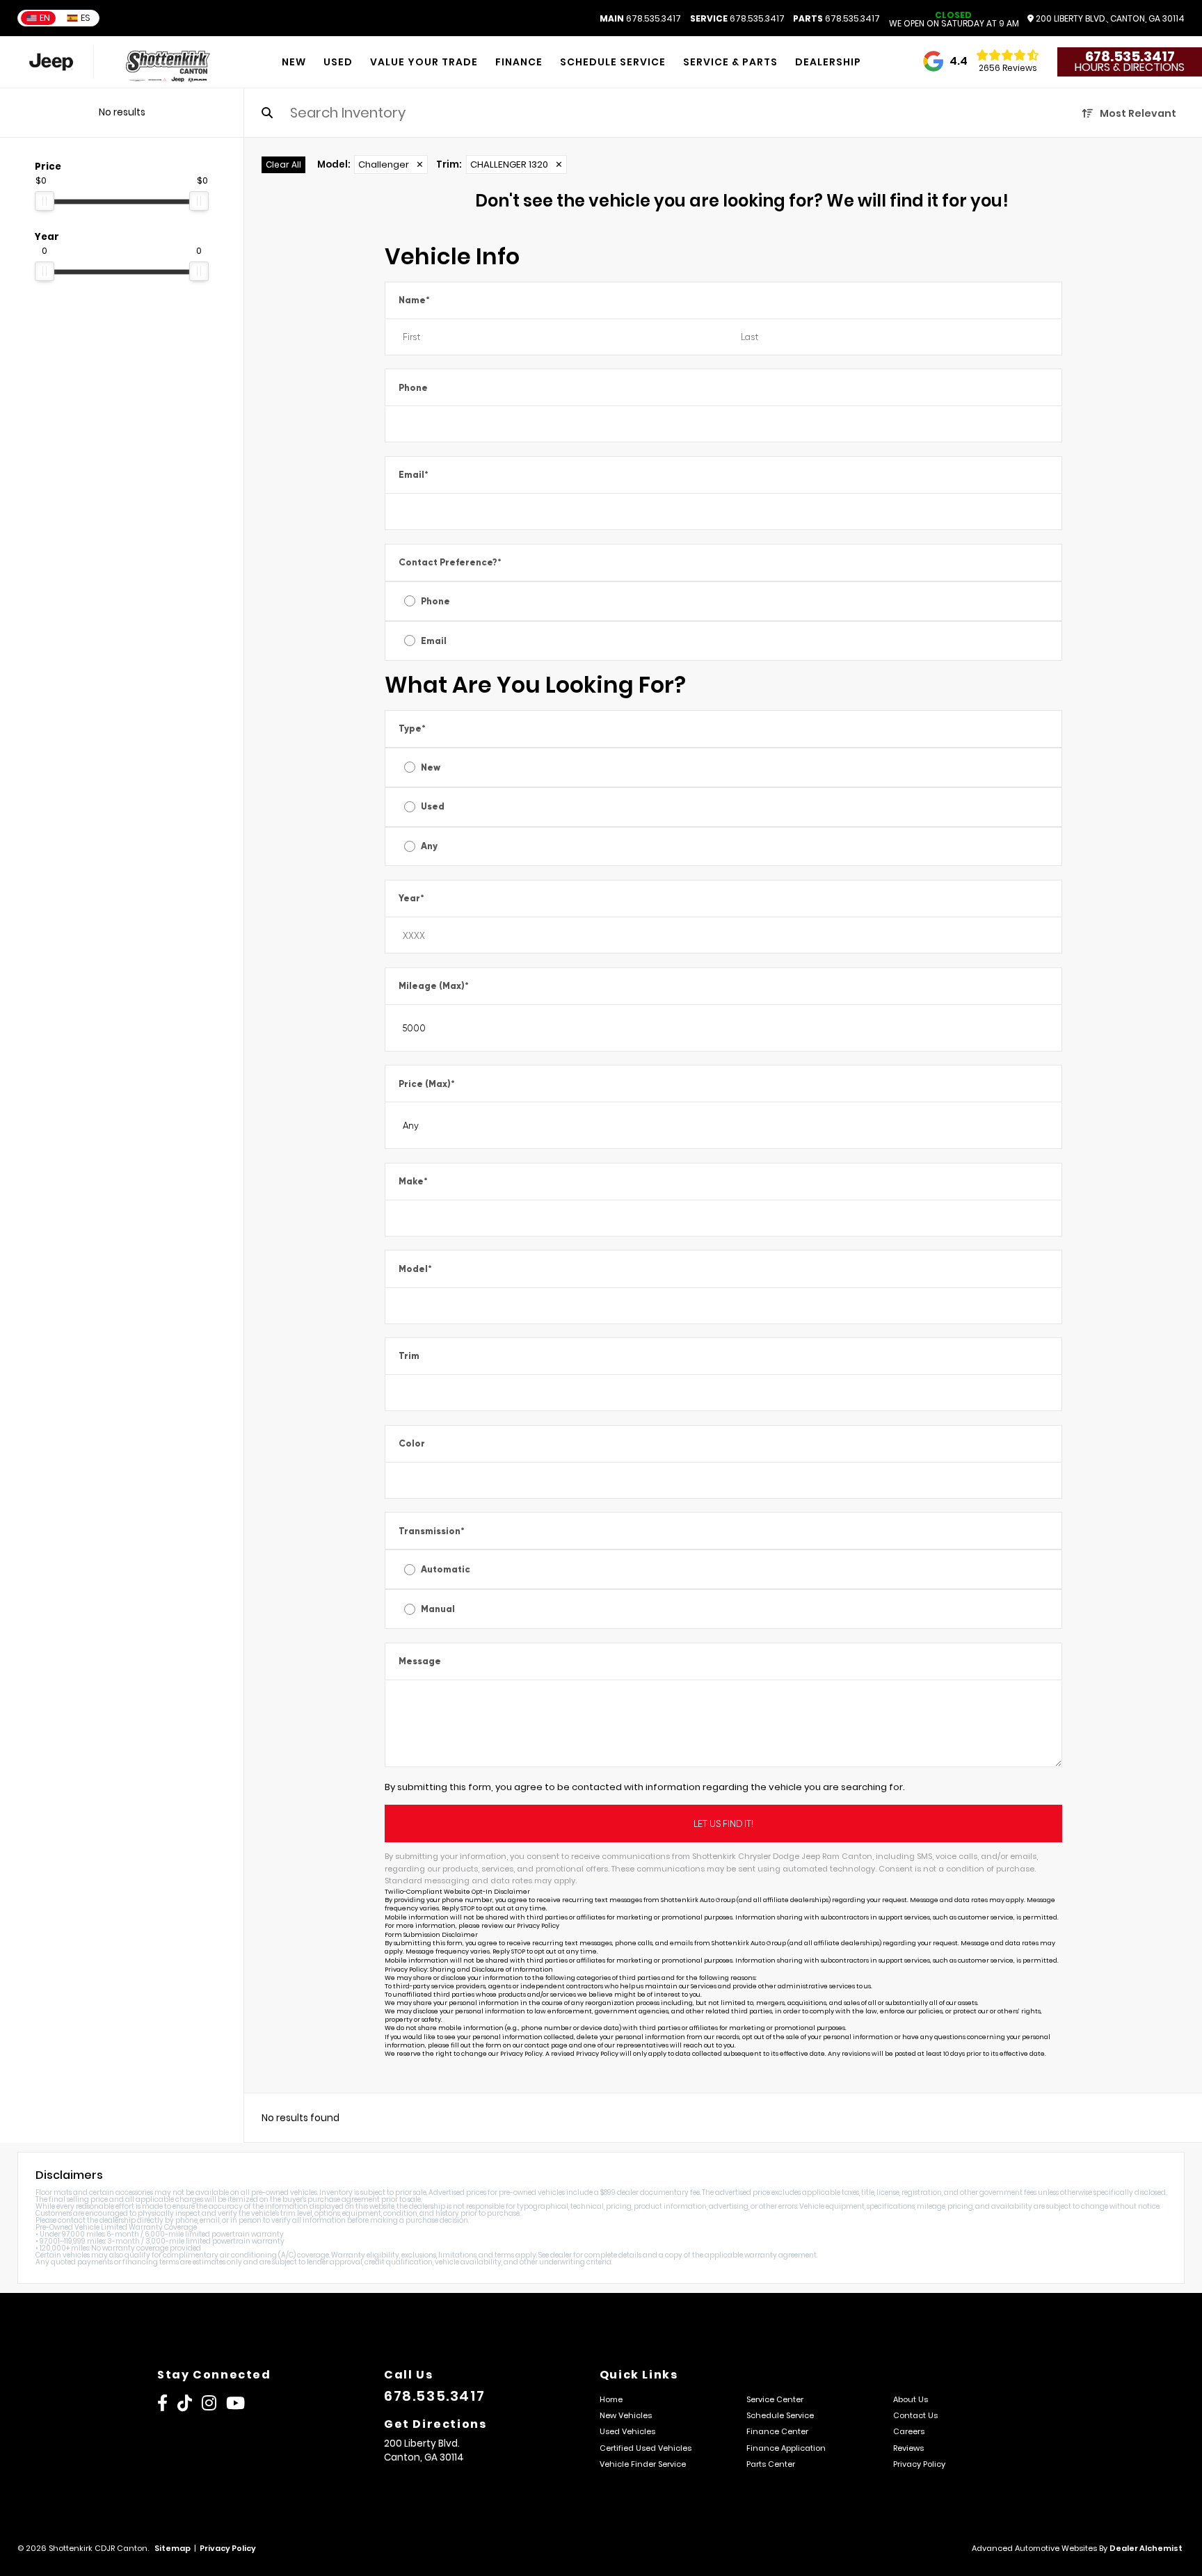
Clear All (283, 164)
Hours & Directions (1130, 67)
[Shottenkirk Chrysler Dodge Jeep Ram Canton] (171, 62)
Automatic (446, 1569)
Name (414, 300)
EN (45, 18)
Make (413, 1181)
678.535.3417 (640, 19)
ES (86, 18)
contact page (546, 2045)
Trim (409, 1356)
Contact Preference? (450, 562)
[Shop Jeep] (51, 62)
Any (429, 846)
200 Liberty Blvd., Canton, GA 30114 (1109, 19)
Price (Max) (427, 1084)
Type (412, 728)
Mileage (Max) (434, 986)
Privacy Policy (538, 1926)
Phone (413, 388)
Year (411, 898)
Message (420, 1661)
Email (414, 475)
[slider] (45, 201)
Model (415, 1269)
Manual (438, 1609)
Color (412, 1443)
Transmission (432, 1531)
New (431, 767)
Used (433, 806)
